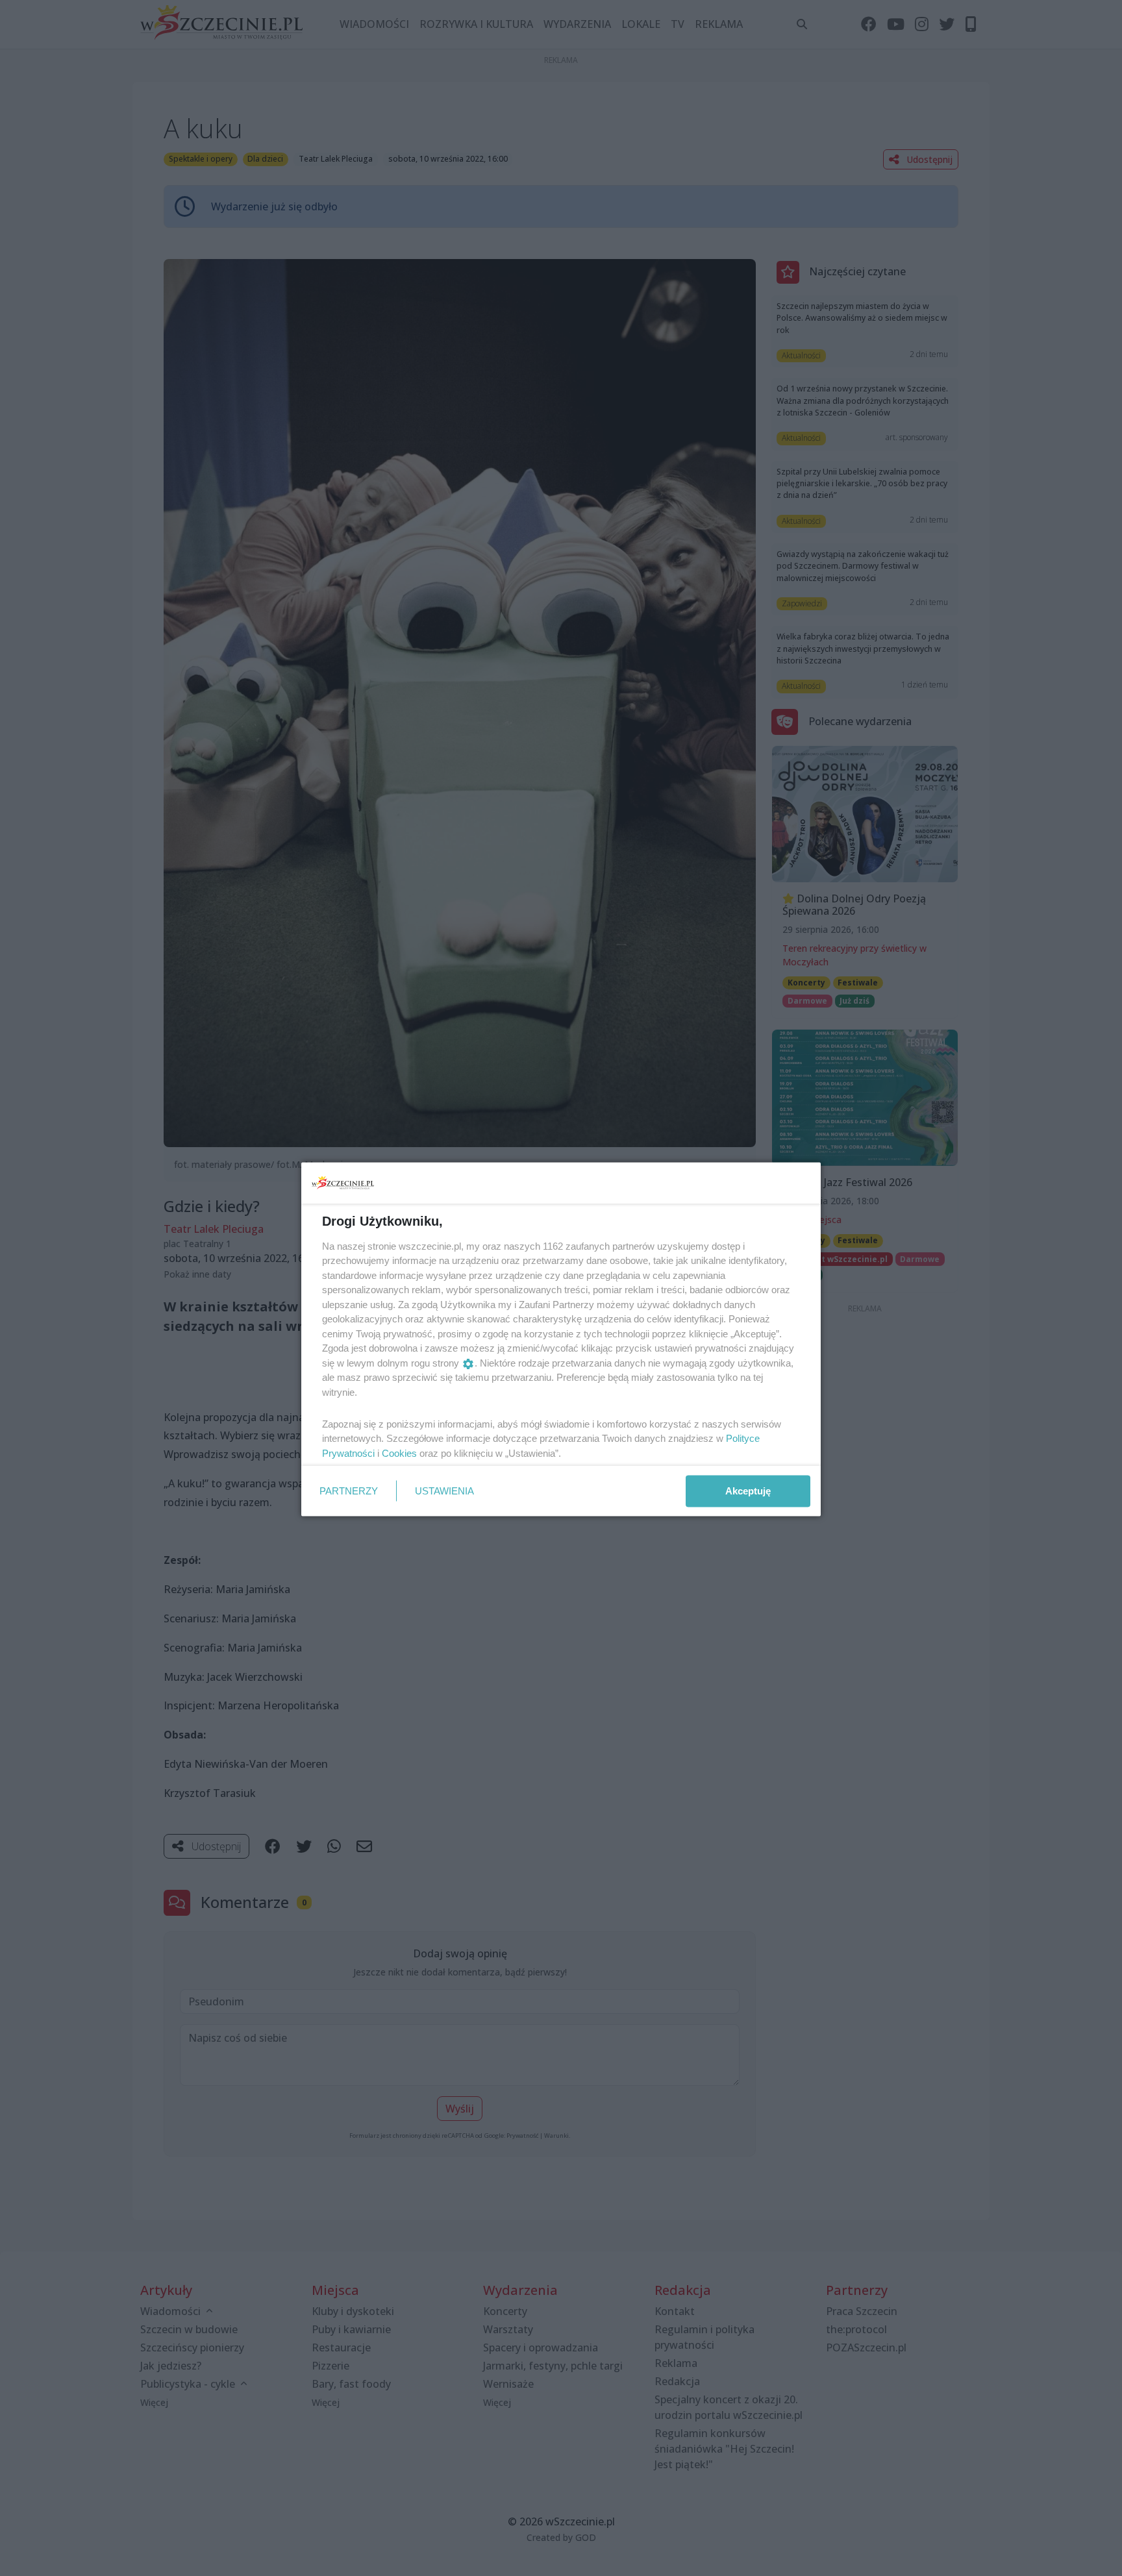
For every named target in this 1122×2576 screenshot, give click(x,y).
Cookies (399, 1453)
